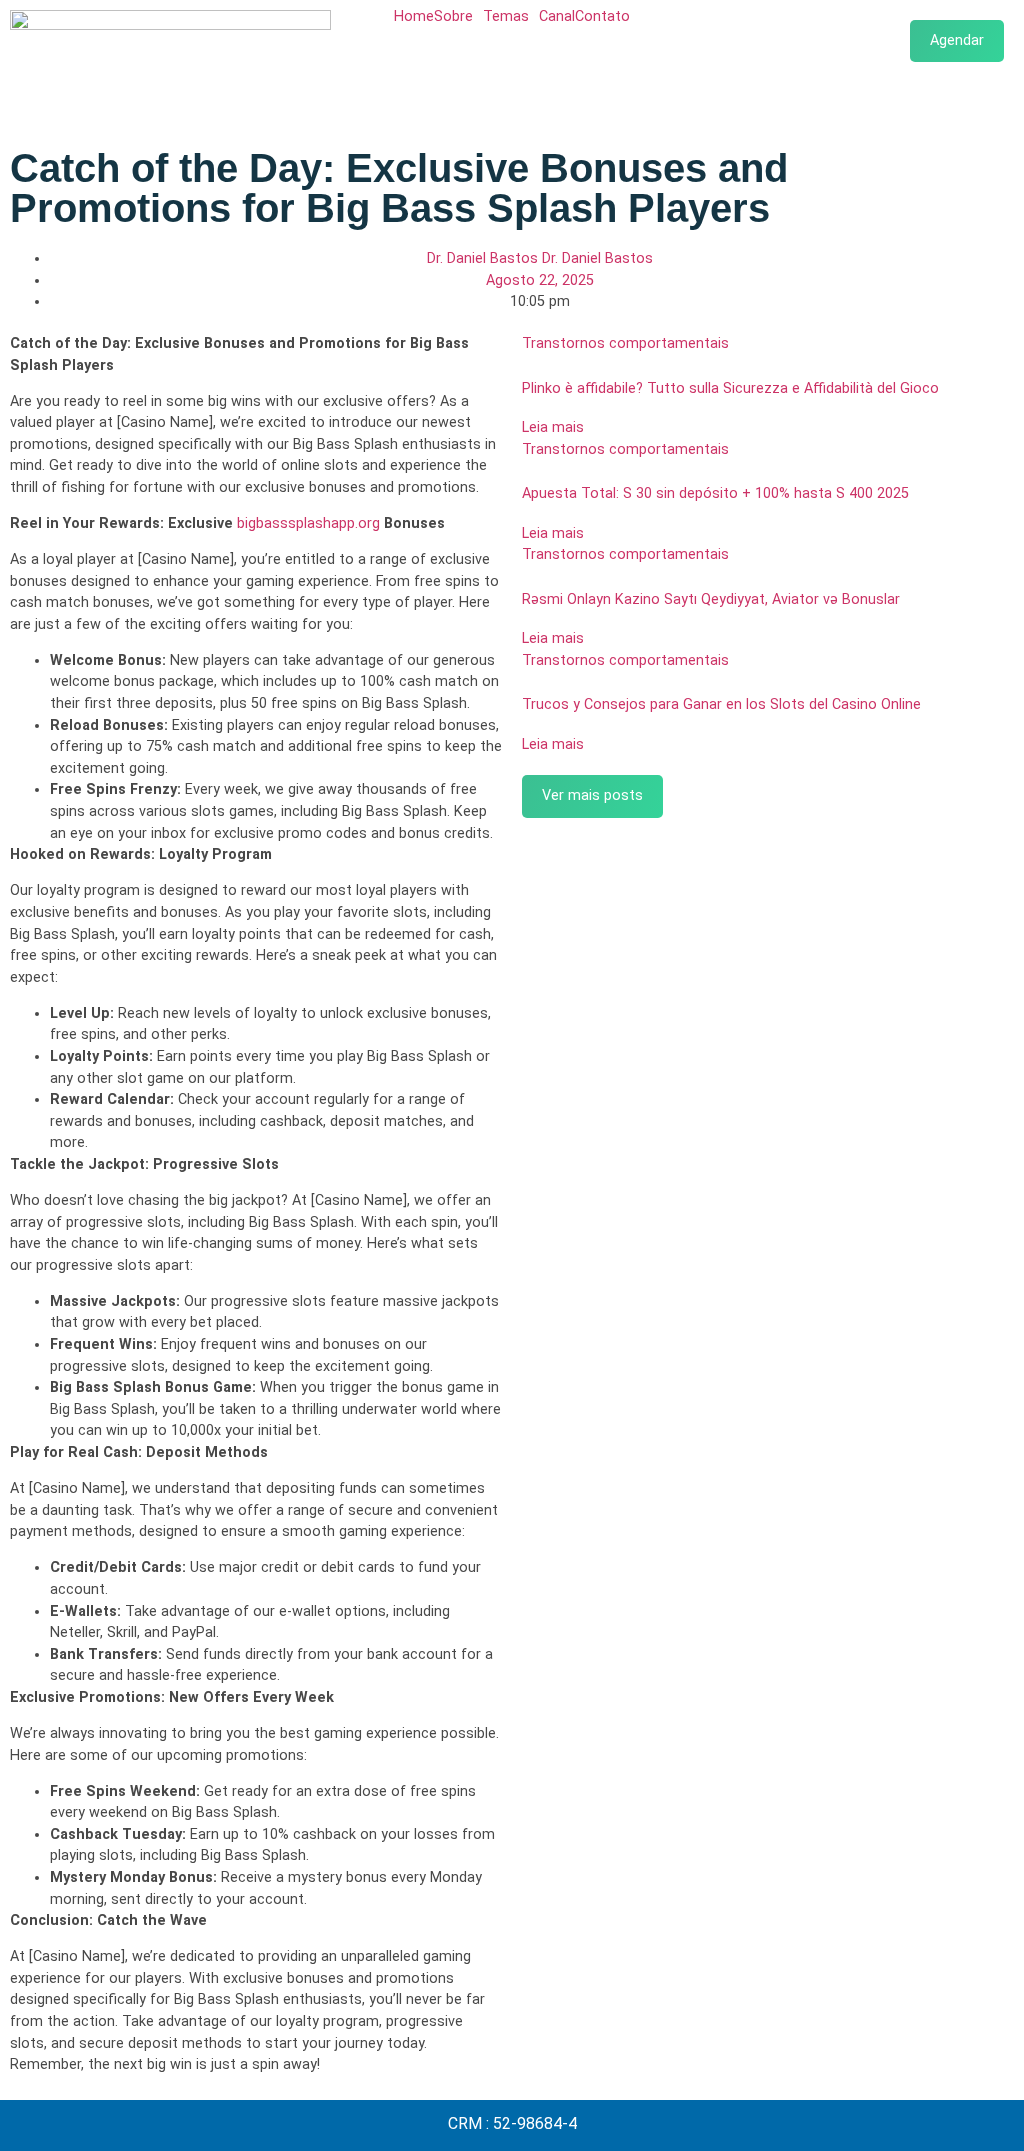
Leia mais (553, 427)
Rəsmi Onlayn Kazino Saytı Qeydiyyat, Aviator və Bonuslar (711, 599)
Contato (602, 17)
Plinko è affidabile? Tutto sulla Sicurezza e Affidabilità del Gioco (730, 388)
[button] (458, 17)
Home (414, 17)
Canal (557, 17)
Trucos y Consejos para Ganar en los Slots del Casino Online (721, 704)
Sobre (453, 17)
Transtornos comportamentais (625, 343)
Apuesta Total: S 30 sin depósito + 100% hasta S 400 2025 (715, 493)
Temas (506, 17)
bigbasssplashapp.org (308, 523)
